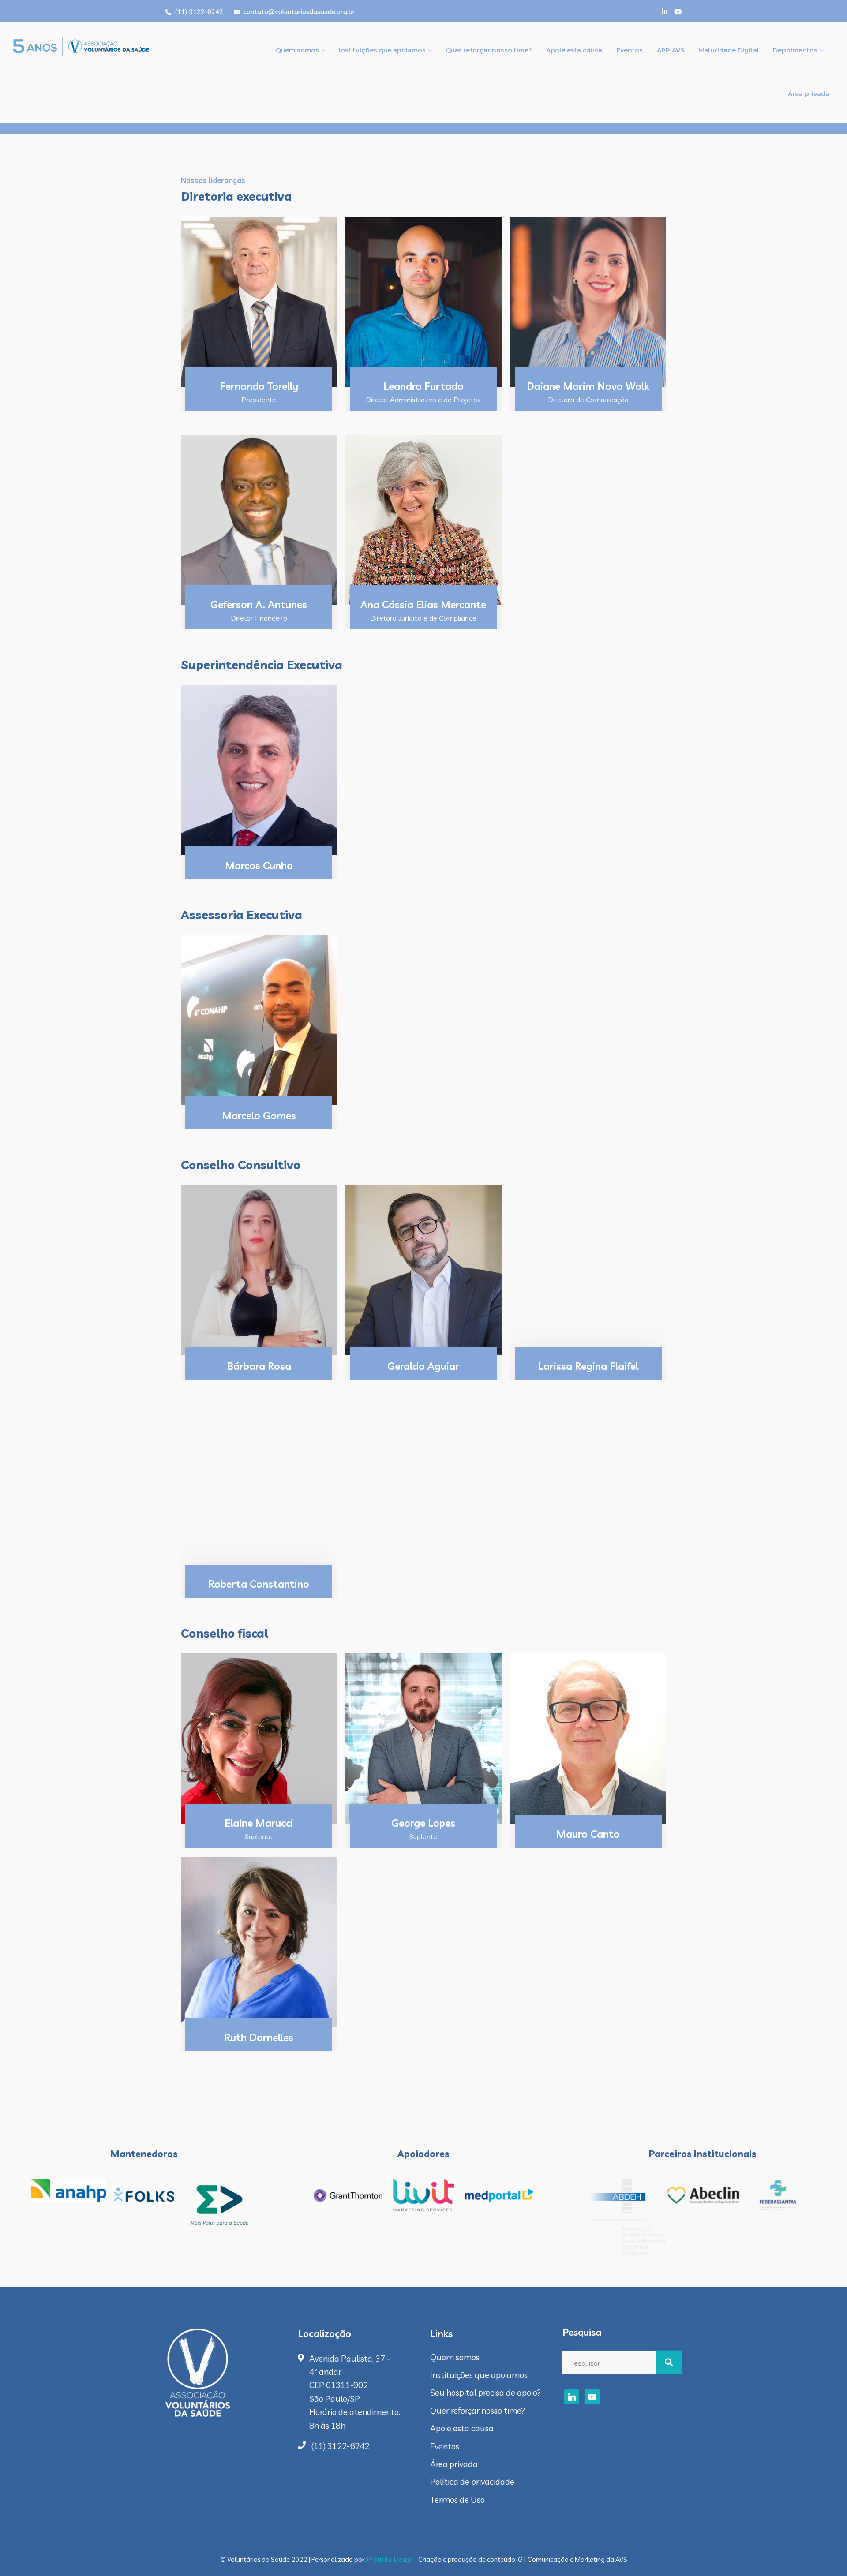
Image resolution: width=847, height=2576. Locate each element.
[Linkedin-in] (665, 12)
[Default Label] (572, 2397)
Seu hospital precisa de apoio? (485, 2393)
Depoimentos (795, 50)
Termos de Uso (457, 2500)
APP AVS (671, 50)
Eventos (630, 50)
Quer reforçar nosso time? (489, 50)
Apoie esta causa (574, 50)
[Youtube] (678, 12)
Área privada (809, 94)
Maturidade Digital (729, 50)
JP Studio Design (390, 2559)
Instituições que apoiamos (382, 50)
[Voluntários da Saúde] (110, 43)
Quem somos (297, 50)
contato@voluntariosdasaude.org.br (298, 12)
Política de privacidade (472, 2482)
